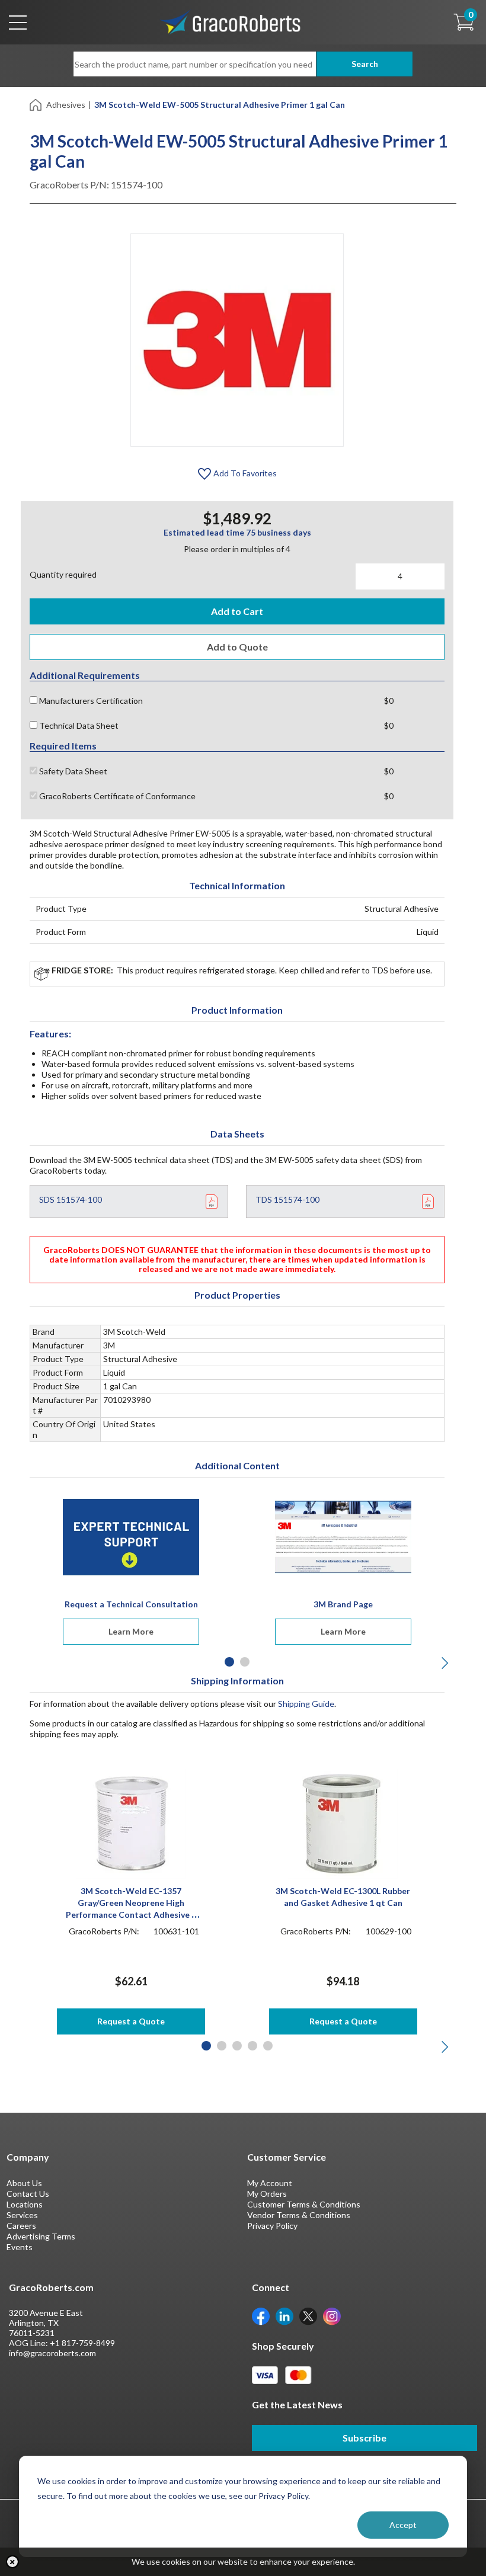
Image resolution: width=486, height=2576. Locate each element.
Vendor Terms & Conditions (299, 2215)
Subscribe (364, 2438)
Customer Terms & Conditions (304, 2204)
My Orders (267, 2194)
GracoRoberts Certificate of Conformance (116, 796)
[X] (308, 2316)
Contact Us (28, 2194)
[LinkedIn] (284, 2316)
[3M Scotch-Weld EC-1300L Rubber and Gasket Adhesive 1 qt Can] (343, 1823)
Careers (21, 2226)
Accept (403, 2525)
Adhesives (66, 105)
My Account (270, 2183)
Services (22, 2215)
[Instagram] (332, 2316)
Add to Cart (237, 611)
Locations (25, 2204)
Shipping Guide (306, 1704)
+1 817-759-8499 (82, 2343)
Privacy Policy (272, 2226)
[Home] (36, 104)
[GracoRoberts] (231, 21)
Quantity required (63, 574)
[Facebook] (261, 2316)
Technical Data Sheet (78, 725)
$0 (389, 701)
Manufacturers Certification (90, 701)
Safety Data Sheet (72, 771)
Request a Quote (131, 2021)
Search (365, 64)
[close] (12, 2562)
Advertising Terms (41, 2236)
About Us (24, 2183)
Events (20, 2247)
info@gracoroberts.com (52, 2353)
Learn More (131, 1631)
